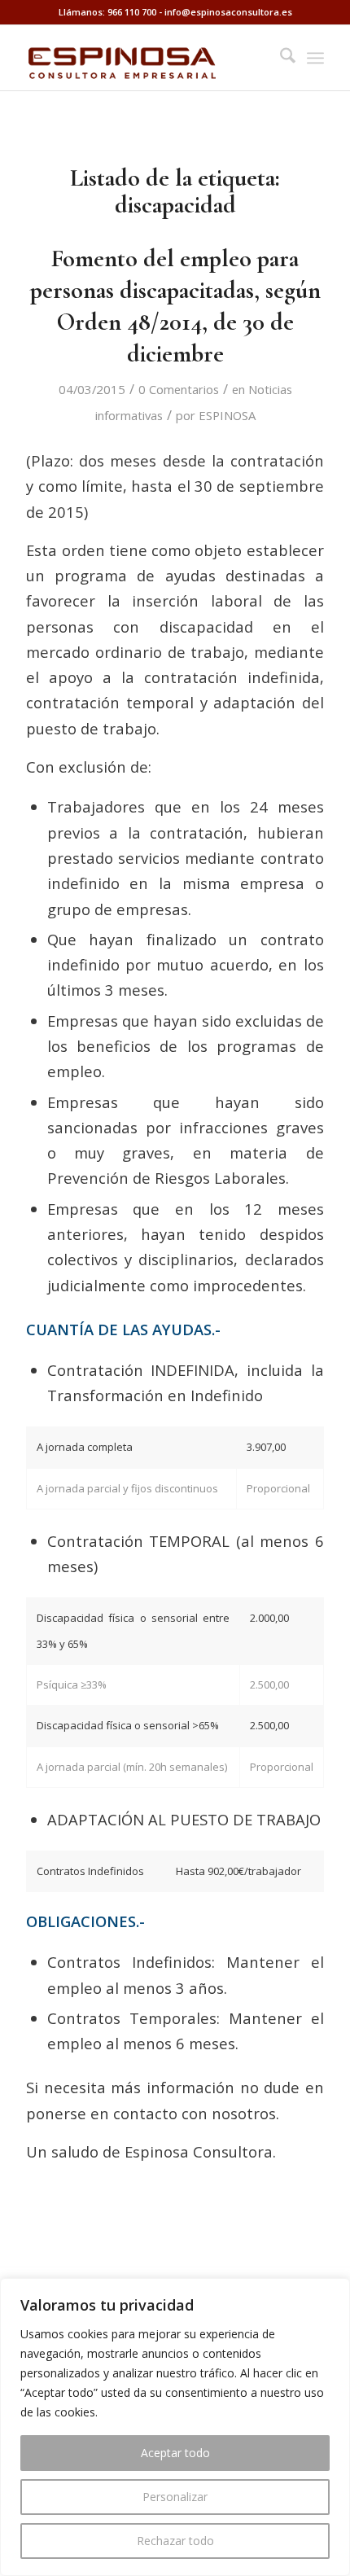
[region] (175, 2427)
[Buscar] (280, 58)
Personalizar (175, 2497)
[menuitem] (280, 58)
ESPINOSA (227, 415)
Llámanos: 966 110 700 (107, 12)
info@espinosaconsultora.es (228, 12)
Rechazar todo (175, 2541)
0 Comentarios (179, 389)
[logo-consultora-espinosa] (145, 58)
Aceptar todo (175, 2453)
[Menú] (315, 58)
